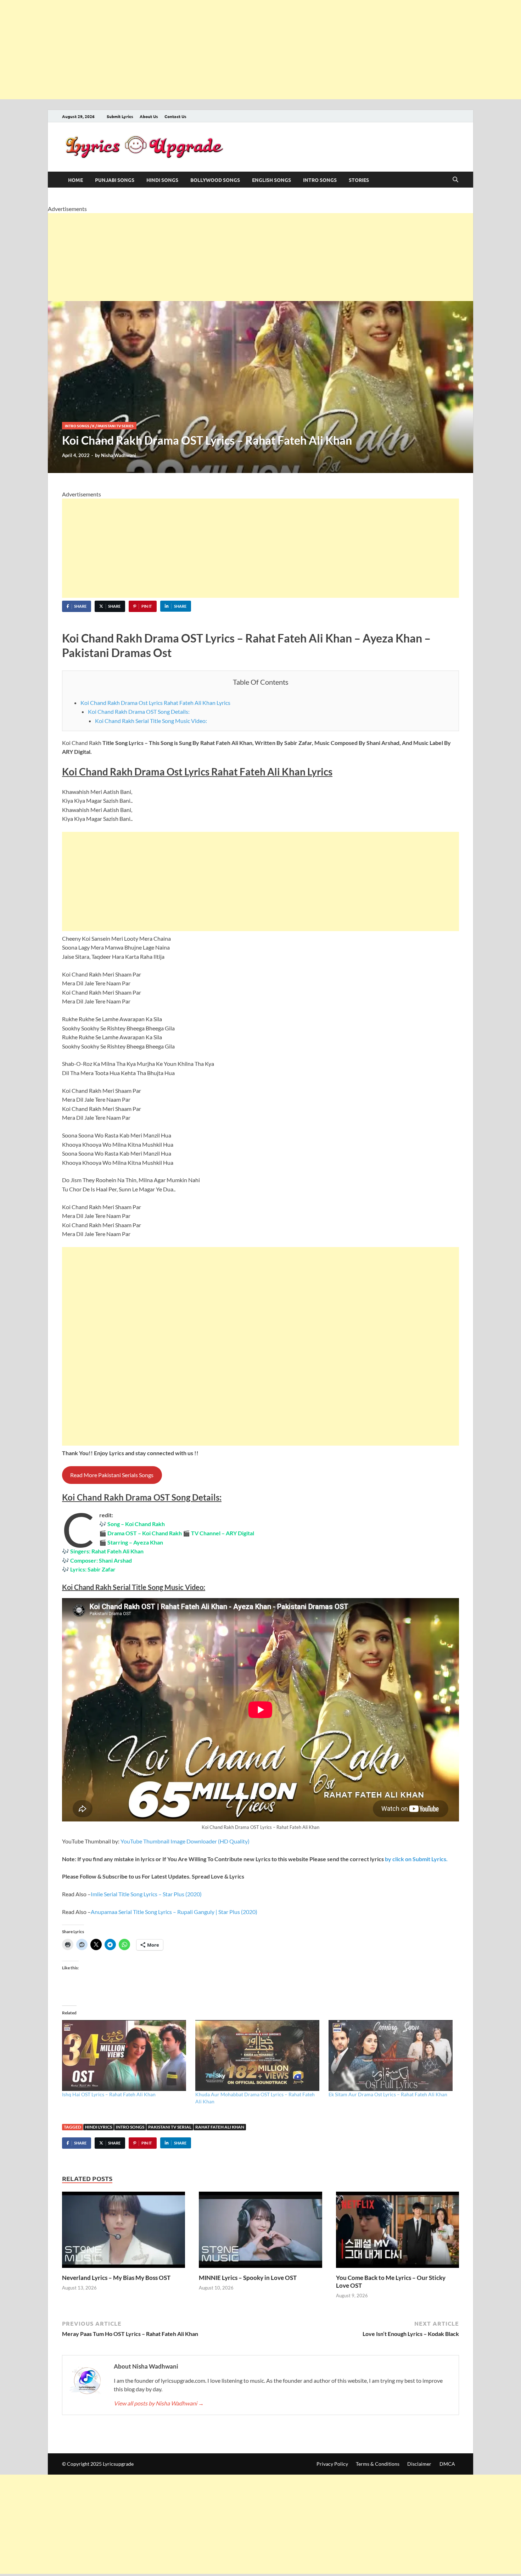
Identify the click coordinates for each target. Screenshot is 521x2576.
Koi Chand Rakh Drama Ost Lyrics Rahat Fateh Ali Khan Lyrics (155, 703)
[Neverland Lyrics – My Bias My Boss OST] (124, 2232)
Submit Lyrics (120, 116)
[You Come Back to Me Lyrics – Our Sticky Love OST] (397, 2232)
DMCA (447, 2464)
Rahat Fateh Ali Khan (220, 2127)
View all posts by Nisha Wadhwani (159, 2403)
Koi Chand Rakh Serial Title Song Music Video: (151, 721)
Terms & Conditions (378, 2464)
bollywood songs (215, 180)
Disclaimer (419, 2464)
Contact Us (175, 116)
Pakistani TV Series (116, 426)
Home (75, 180)
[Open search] (455, 180)
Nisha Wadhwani (119, 455)
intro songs (320, 180)
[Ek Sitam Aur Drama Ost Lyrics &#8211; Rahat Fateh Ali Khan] (392, 2055)
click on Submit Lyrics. (416, 1859)
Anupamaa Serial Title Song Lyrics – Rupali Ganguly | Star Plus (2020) (174, 1912)
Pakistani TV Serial (170, 2127)
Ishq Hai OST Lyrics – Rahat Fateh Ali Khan (109, 2094)
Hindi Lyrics (99, 2127)
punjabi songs (115, 180)
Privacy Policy (332, 2464)
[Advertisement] (213, 50)
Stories (359, 180)
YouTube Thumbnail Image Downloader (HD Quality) (185, 1841)
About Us (149, 116)
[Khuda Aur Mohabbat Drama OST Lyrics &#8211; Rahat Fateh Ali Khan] (258, 2055)
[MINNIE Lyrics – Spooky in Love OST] (260, 2232)
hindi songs (162, 180)
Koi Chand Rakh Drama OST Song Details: (139, 711)
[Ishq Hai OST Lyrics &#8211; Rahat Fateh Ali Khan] (125, 2055)
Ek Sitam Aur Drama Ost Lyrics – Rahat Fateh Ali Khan (388, 2094)
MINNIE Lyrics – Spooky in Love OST (248, 2278)
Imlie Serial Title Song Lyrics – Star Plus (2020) (146, 1894)
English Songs (271, 180)
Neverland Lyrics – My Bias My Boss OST (116, 2278)
